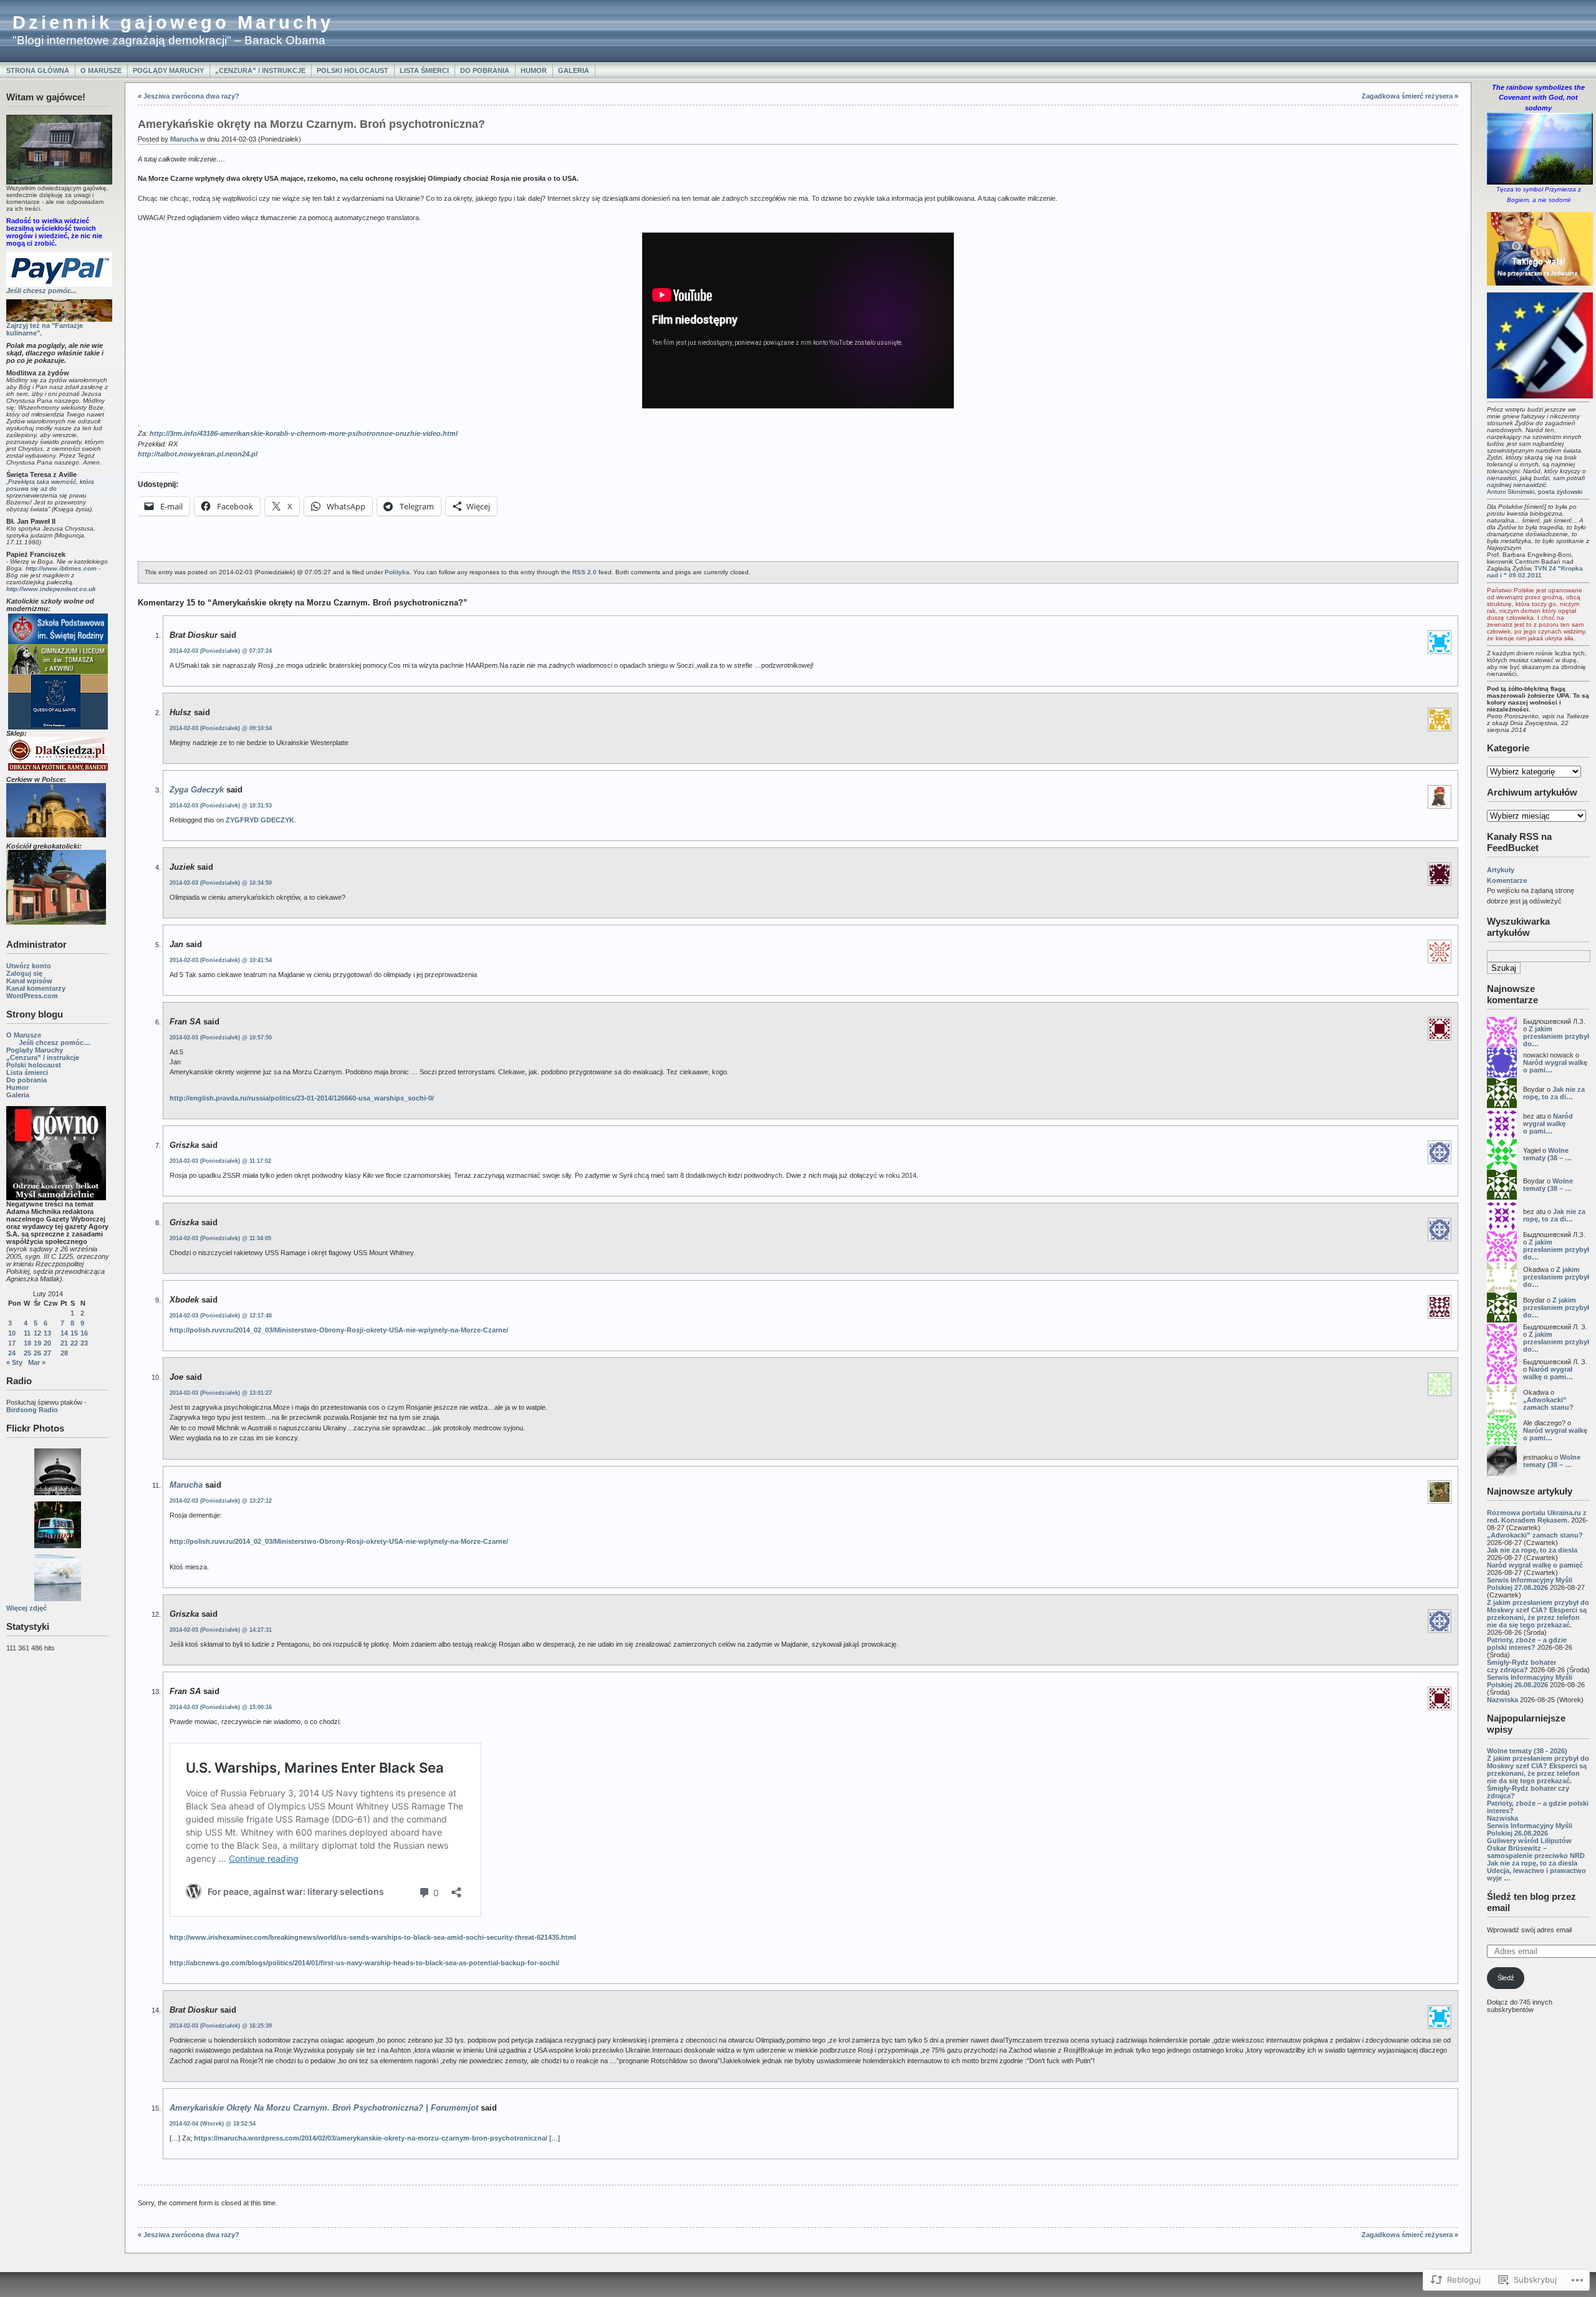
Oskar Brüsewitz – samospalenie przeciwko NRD (1536, 1852)
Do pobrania (485, 70)
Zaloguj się (24, 973)
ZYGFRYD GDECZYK (260, 820)
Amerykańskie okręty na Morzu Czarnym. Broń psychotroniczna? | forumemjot (324, 2108)
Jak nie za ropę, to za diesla (1532, 1550)
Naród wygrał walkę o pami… (1548, 1124)
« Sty (14, 1362)
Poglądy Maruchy (168, 70)
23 (84, 1343)
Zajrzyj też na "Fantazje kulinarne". (45, 329)
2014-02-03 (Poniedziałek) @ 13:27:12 (221, 1501)
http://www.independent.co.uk (51, 589)
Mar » (37, 1362)
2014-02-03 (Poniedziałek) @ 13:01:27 (221, 1393)
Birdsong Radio (32, 1410)
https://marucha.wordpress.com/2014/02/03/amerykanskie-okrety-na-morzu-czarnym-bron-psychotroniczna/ (371, 2138)
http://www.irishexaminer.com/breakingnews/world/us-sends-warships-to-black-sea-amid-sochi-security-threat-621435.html (373, 1937)
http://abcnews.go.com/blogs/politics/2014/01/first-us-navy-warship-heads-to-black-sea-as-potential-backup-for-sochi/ (364, 1963)
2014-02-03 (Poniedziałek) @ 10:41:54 (221, 960)
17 (12, 1343)
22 (74, 1343)
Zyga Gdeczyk (197, 790)
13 (47, 1333)
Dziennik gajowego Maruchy (173, 22)
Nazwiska (1502, 1700)
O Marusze (101, 70)
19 (37, 1343)
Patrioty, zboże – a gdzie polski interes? (1527, 1644)
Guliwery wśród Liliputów (1529, 1841)
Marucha (184, 139)
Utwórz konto (29, 966)
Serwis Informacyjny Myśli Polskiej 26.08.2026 (1530, 1681)
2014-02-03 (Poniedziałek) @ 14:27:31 (221, 1630)
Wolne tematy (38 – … (1547, 1154)
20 (47, 1343)
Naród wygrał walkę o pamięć (1535, 1565)
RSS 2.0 (584, 572)
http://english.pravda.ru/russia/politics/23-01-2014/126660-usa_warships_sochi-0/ (302, 1098)
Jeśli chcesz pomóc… (55, 1043)
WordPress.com (32, 996)
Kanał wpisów (29, 981)
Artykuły (1501, 870)
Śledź (1506, 1978)
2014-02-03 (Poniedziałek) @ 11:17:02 (220, 1161)
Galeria (574, 70)
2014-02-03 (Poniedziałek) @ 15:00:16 (221, 1707)
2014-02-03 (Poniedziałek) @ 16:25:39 (221, 2026)
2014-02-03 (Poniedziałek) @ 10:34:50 (221, 883)
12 (37, 1333)
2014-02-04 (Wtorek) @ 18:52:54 (213, 2124)
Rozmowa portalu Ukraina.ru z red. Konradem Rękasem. (1537, 1516)
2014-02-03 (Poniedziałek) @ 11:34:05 (220, 1238)
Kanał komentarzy (36, 988)
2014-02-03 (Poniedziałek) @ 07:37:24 (221, 651)
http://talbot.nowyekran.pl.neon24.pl (198, 454)
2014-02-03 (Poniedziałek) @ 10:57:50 (221, 1038)
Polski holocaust (353, 70)
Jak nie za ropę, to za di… (1554, 1093)
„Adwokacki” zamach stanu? (1548, 1404)
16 (84, 1333)
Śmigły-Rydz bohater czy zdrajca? (1521, 1666)
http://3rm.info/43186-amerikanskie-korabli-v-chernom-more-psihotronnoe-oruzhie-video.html (304, 433)
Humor (534, 70)
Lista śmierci (424, 70)
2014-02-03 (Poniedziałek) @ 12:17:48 (221, 1316)
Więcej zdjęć (26, 1608)
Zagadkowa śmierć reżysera (1407, 96)
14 (64, 1333)
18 (27, 1343)
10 (12, 1333)
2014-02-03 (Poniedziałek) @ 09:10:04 (221, 728)
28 (64, 1353)
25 (27, 1353)
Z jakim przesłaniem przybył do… (1556, 1036)
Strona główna (38, 70)
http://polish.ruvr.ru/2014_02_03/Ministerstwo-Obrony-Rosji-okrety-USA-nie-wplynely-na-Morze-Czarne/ (339, 1330)
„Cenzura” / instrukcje (260, 70)
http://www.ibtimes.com (61, 568)
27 (47, 1353)
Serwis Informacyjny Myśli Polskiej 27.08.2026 (1530, 1584)
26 (37, 1353)
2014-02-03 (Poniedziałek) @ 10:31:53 (221, 806)
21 (64, 1343)
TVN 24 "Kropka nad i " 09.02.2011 (1535, 572)
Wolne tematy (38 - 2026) (1527, 1751)
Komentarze (1507, 880)
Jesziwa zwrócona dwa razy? (191, 96)
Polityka (397, 572)
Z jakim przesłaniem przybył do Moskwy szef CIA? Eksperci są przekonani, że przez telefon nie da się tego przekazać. (1538, 1614)
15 (74, 1333)
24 (12, 1353)
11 (27, 1333)
